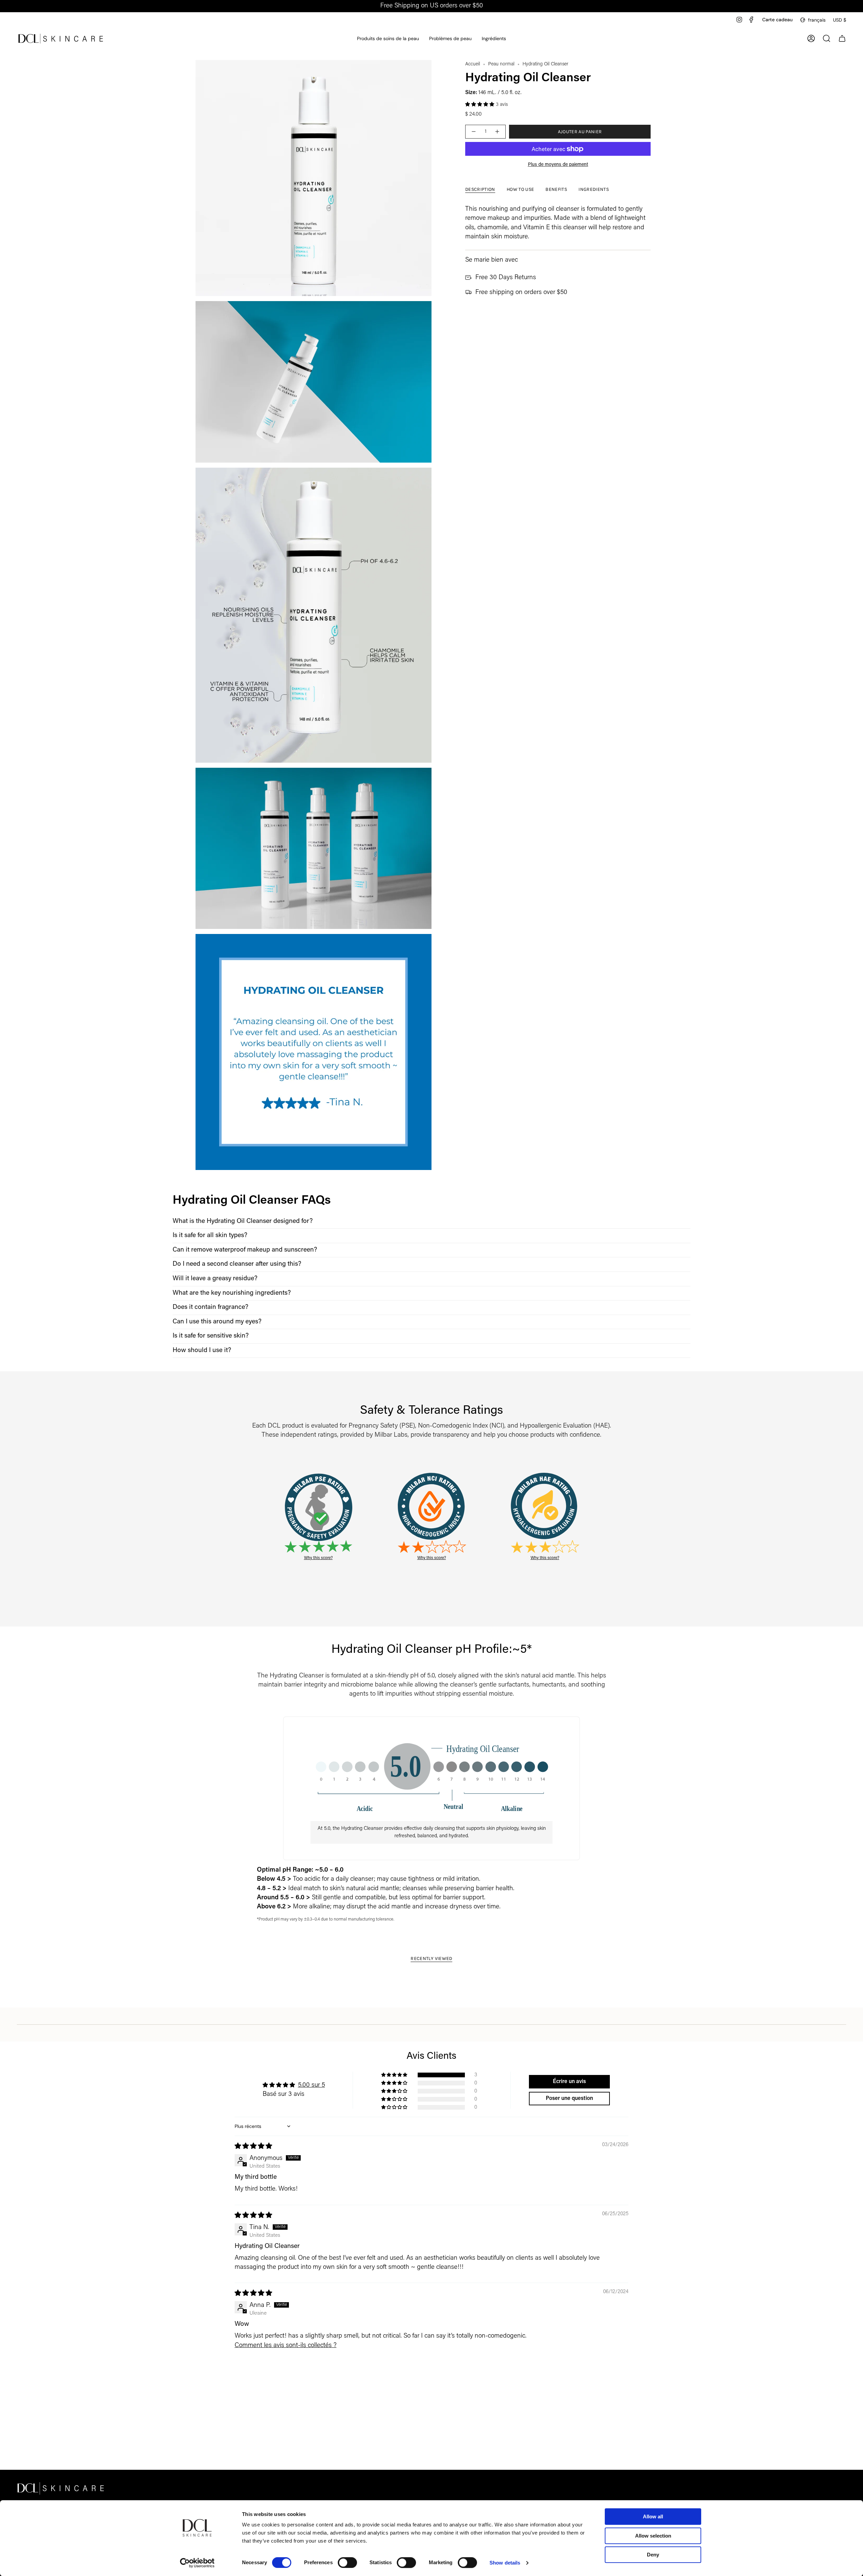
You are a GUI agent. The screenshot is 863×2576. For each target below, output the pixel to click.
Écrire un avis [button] (569, 2082)
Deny (653, 2555)
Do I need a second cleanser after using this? (237, 1264)
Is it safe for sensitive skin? (211, 1336)
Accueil (473, 64)
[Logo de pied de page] (61, 2488)
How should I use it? (202, 1351)
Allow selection (653, 2536)
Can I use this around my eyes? (217, 1322)
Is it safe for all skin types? (210, 1236)
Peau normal (501, 64)
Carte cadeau (777, 20)
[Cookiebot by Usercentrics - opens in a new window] (197, 2563)
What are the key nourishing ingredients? (232, 1293)
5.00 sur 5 (311, 2085)
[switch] (347, 2563)
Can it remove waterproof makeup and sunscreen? (245, 1250)
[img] (253, 2147)
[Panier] (842, 38)
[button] (388, 39)
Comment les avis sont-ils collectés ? (286, 2346)
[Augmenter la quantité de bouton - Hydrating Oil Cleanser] (498, 132)
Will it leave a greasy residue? (215, 1279)
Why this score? (318, 1558)
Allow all (653, 2516)
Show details (505, 2563)
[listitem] (431, 1222)
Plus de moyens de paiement (558, 165)
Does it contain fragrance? (211, 1307)
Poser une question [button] (569, 2099)
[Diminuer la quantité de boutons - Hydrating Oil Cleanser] (473, 132)
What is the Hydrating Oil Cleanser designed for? (243, 1221)
